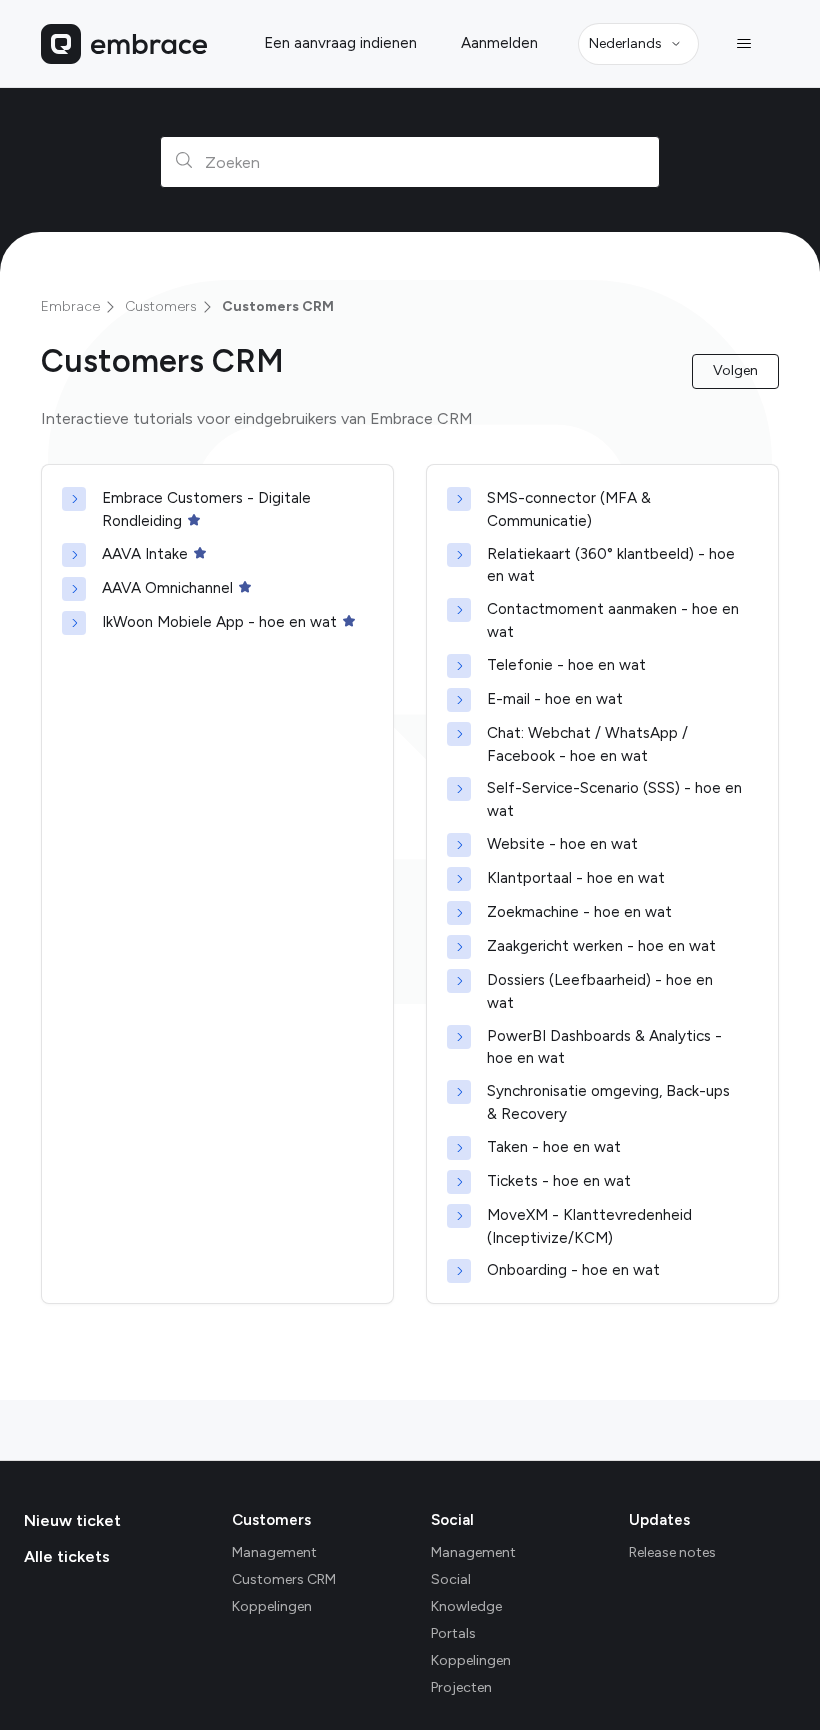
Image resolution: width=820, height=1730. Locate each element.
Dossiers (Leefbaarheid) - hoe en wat (600, 991)
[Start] (124, 44)
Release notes (672, 1552)
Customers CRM (278, 306)
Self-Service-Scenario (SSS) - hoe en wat (614, 799)
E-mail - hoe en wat (555, 699)
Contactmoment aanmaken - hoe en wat (613, 620)
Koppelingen (272, 1606)
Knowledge (466, 1606)
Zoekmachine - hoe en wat (579, 912)
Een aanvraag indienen (340, 43)
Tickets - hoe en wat (559, 1181)
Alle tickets (67, 1556)
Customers (161, 306)
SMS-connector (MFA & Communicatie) (569, 509)
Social (452, 1520)
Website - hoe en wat (562, 844)
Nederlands (625, 43)
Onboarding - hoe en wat (573, 1270)
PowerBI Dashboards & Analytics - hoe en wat (604, 1047)
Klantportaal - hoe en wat (576, 878)
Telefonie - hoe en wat (566, 665)
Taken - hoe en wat (554, 1147)
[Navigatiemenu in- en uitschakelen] (743, 44)
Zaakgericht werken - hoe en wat (601, 946)
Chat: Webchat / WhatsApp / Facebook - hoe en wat (587, 744)
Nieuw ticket (72, 1520)
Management (274, 1552)
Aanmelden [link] (499, 43)
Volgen (735, 370)
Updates (659, 1520)
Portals (453, 1633)
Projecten (461, 1687)
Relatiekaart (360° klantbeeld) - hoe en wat (611, 565)
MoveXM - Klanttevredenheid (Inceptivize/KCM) (589, 1226)
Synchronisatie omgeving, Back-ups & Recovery (608, 1102)
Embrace (70, 306)
